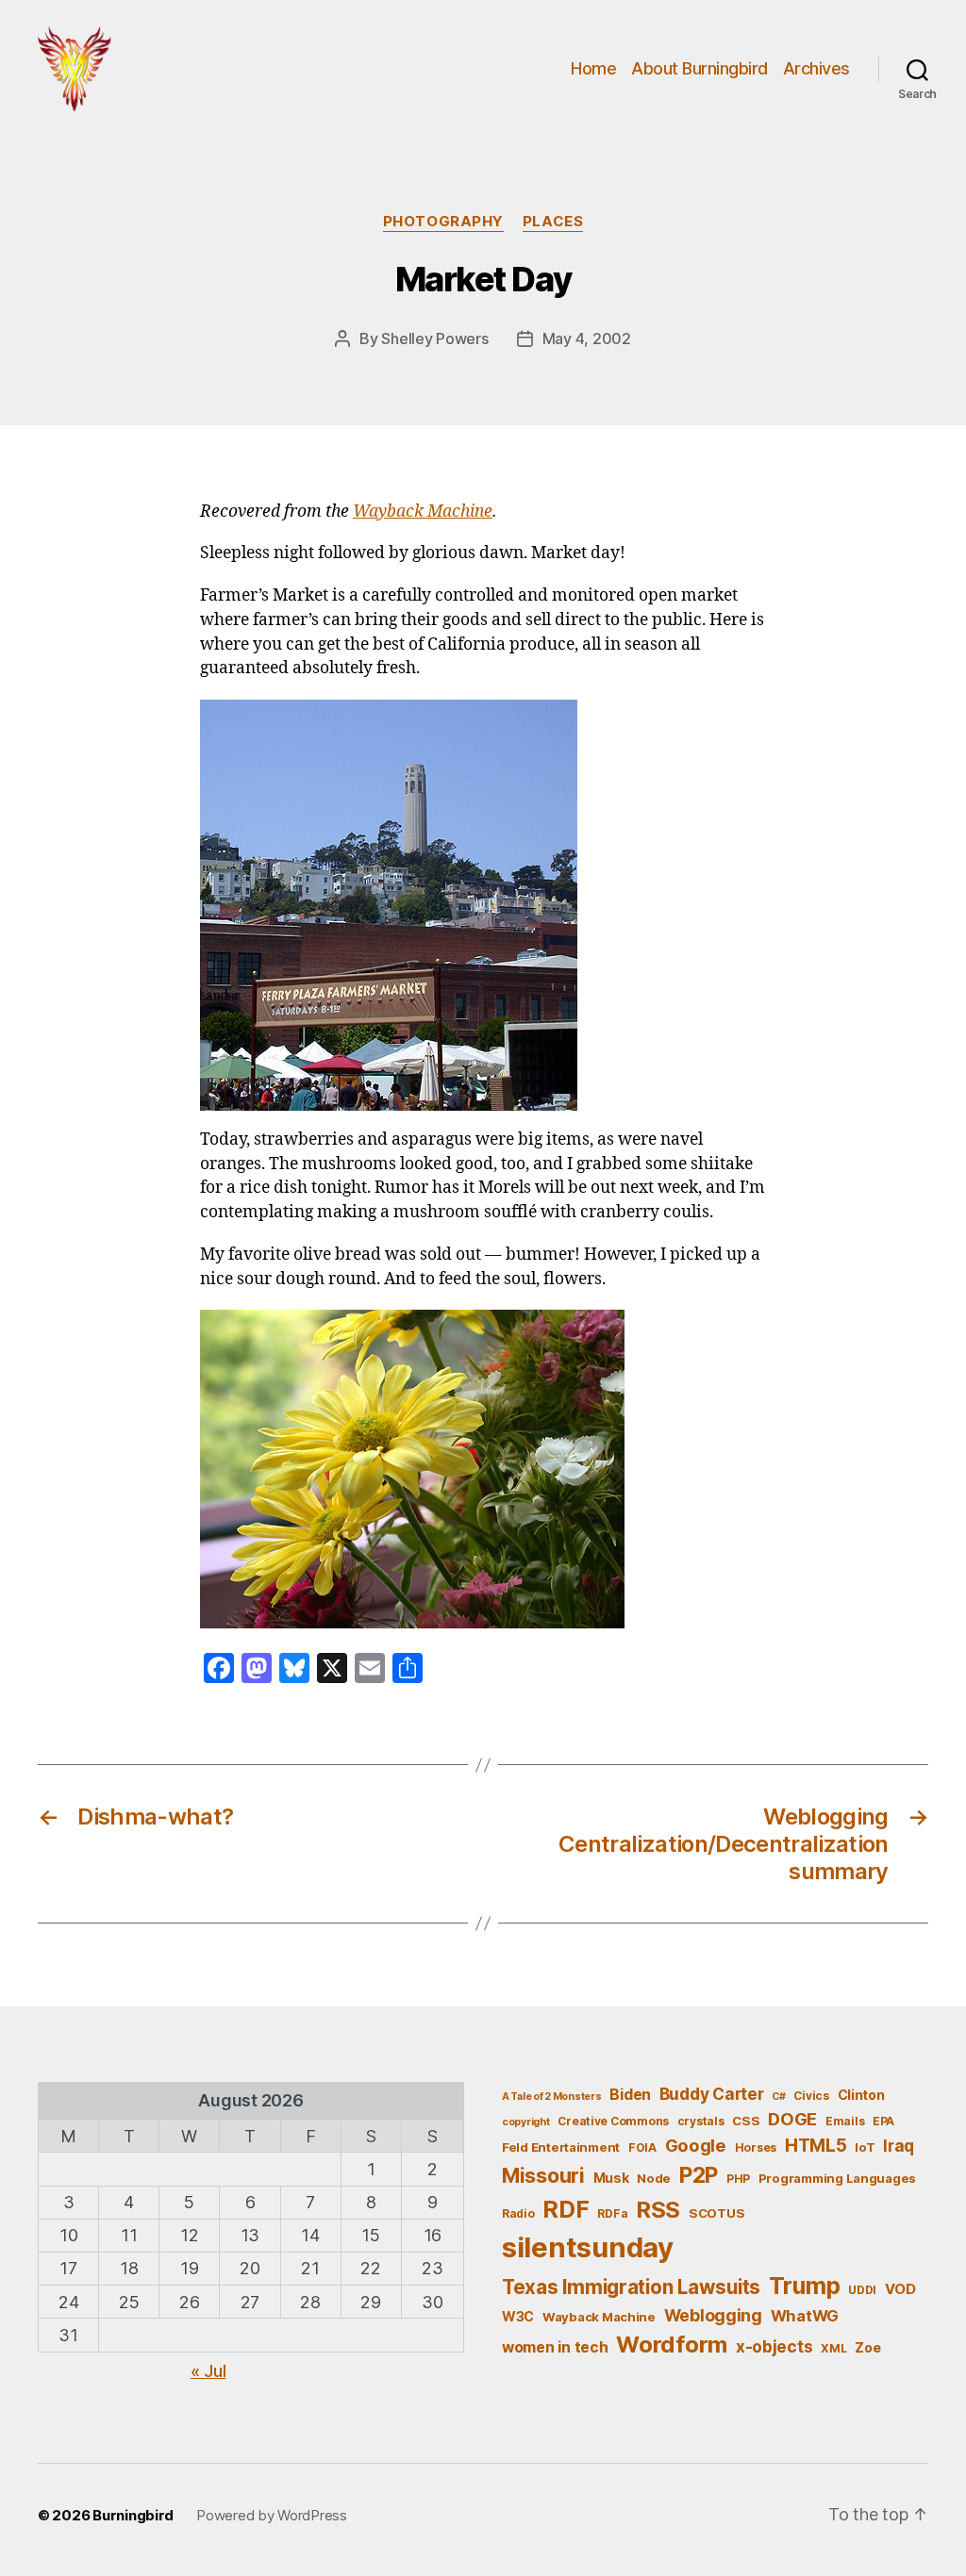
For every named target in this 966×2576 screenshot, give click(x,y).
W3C (518, 2316)
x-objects (774, 2346)
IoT (865, 2147)
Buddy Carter (712, 2094)
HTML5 (816, 2146)
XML (833, 2348)
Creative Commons (613, 2121)
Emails (845, 2121)
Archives (816, 68)
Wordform (672, 2345)
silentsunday (588, 2247)
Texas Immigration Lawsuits (631, 2287)
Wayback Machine (423, 512)
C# (778, 2097)
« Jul (208, 2371)
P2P (699, 2175)
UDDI (862, 2290)
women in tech (555, 2347)
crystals (701, 2121)
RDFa (612, 2213)
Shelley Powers (434, 339)
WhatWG (805, 2316)
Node (654, 2178)
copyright (526, 2122)
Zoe (867, 2347)
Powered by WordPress (272, 2515)
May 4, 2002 (587, 339)
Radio (518, 2213)
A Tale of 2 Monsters (552, 2097)
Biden (630, 2095)
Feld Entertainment (561, 2147)
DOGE (792, 2119)
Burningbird (133, 2515)
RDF (566, 2209)
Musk (611, 2178)
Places (553, 222)
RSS (658, 2210)
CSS (746, 2121)
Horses (756, 2147)
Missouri (543, 2175)
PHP (738, 2179)
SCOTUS (716, 2213)
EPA (883, 2121)
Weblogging (713, 2315)
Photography (443, 222)
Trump (805, 2286)
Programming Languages (837, 2178)
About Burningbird (700, 68)
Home (593, 68)
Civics (811, 2096)
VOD (900, 2289)
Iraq (899, 2146)
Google (696, 2145)
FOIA (642, 2147)
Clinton (861, 2095)
